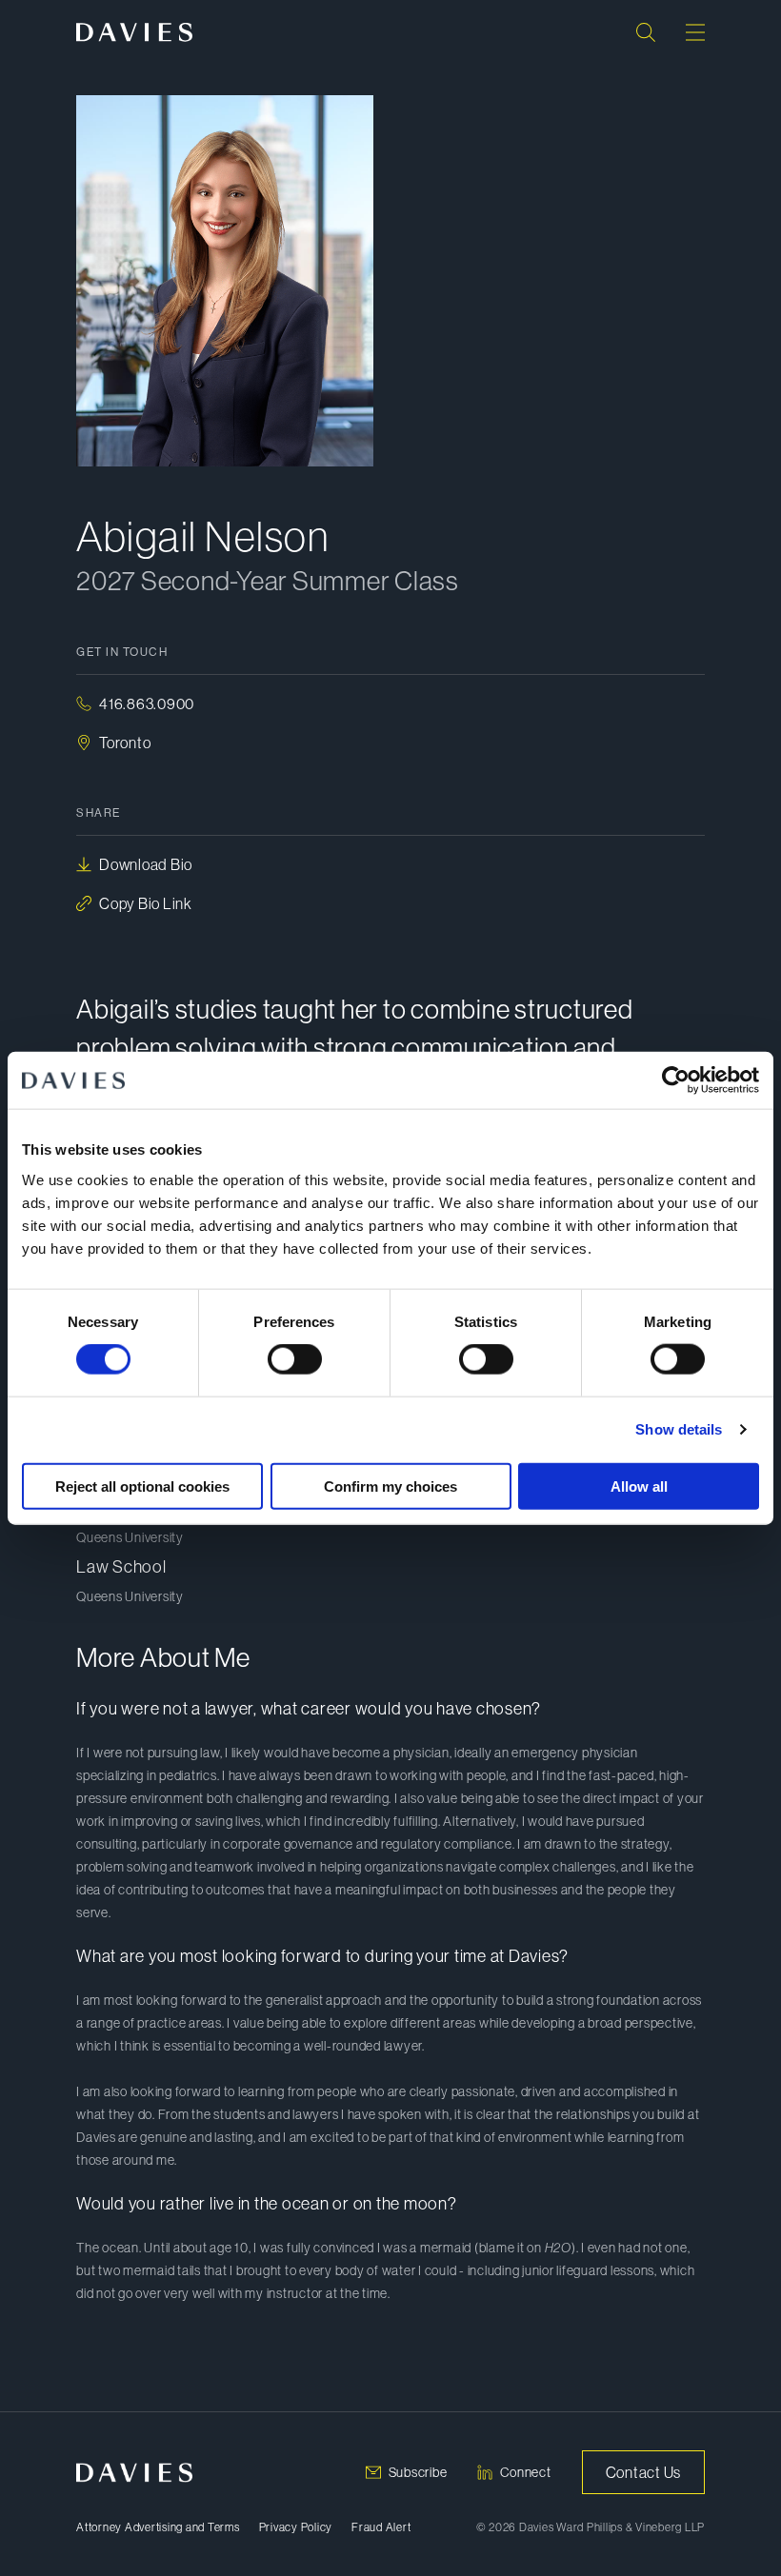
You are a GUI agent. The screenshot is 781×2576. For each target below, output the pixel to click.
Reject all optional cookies (142, 1486)
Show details (679, 1429)
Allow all (639, 1486)
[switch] (295, 1359)
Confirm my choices (390, 1486)
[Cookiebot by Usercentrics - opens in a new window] (676, 1080)
